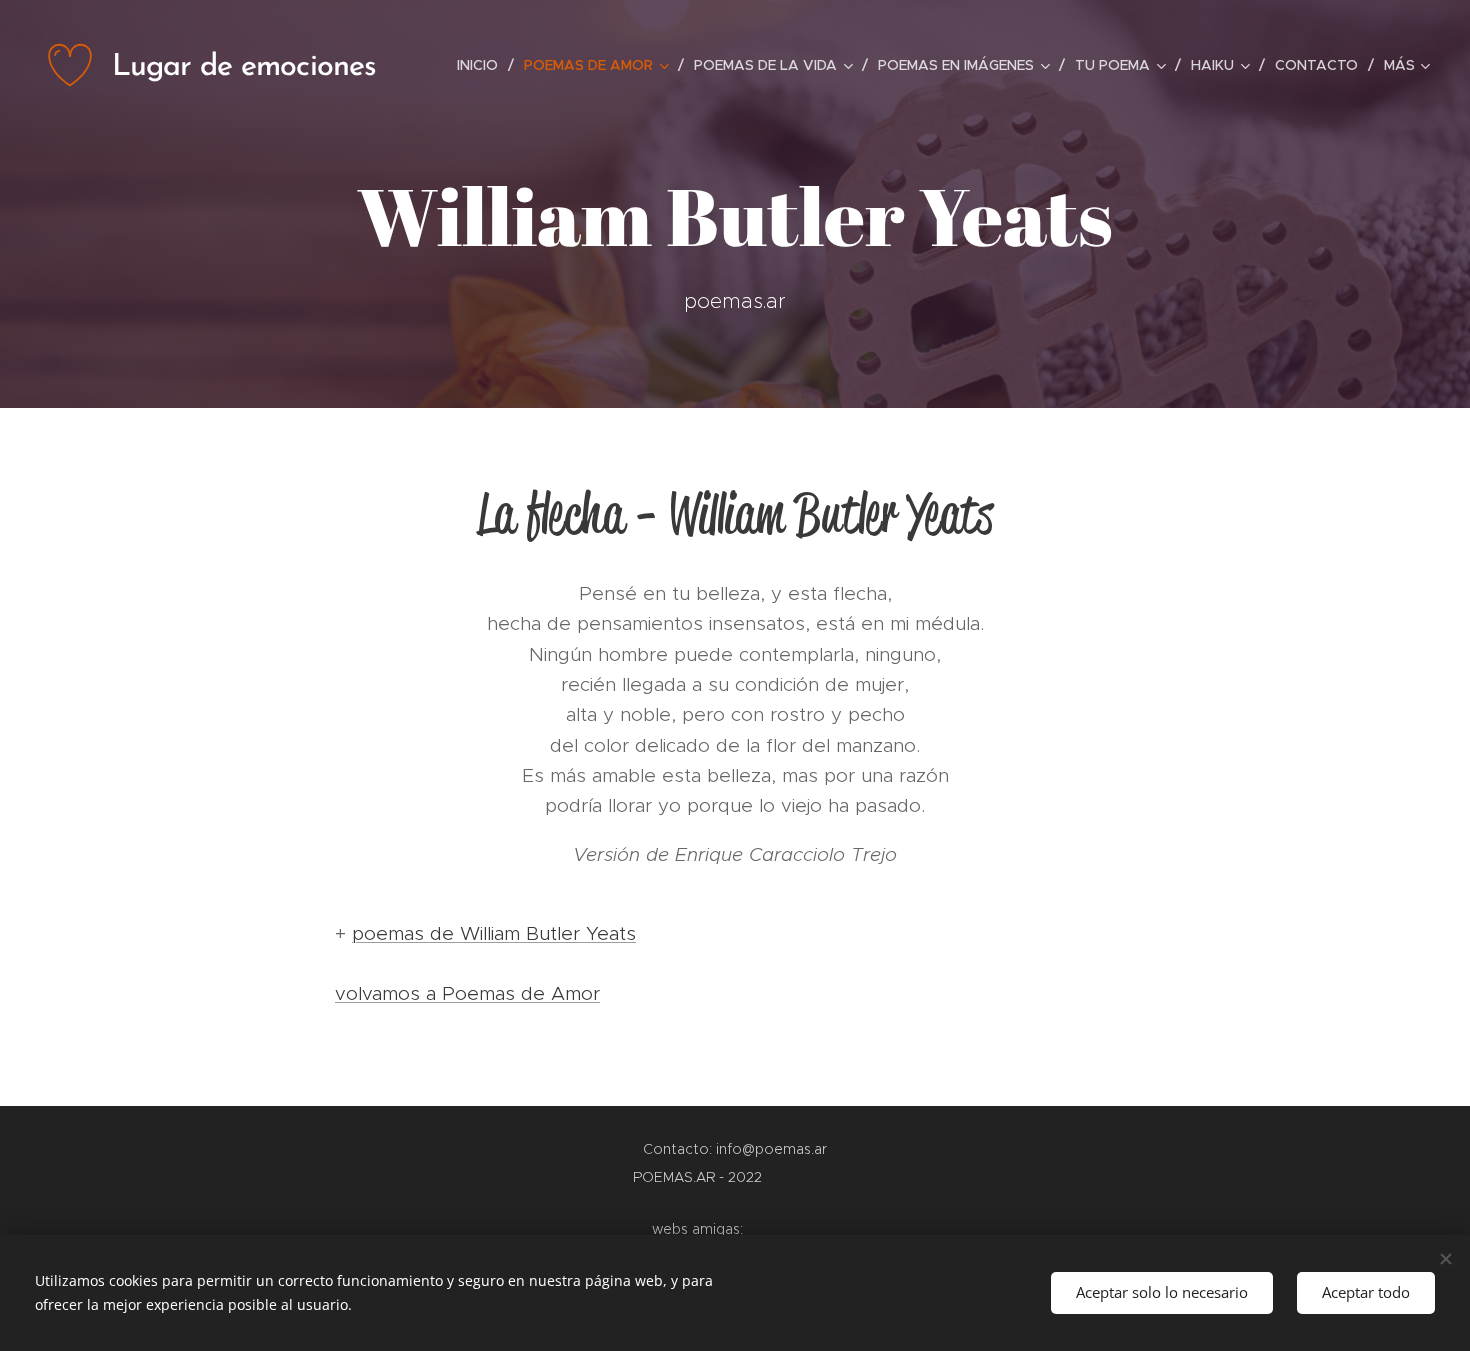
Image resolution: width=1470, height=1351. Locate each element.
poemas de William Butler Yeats (494, 933)
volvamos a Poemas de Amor (467, 993)
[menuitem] (483, 65)
